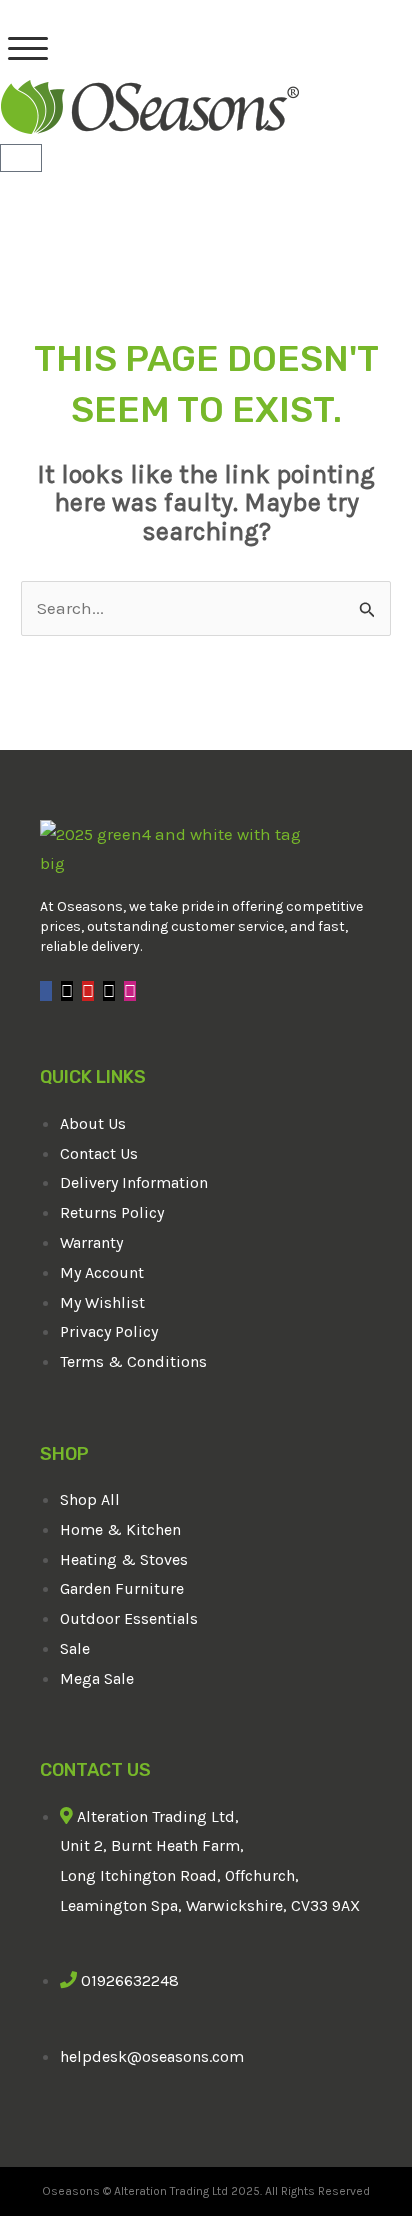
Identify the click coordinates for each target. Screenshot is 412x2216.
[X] (67, 991)
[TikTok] (109, 991)
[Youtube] (88, 991)
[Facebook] (46, 991)
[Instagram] (130, 991)
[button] (28, 49)
